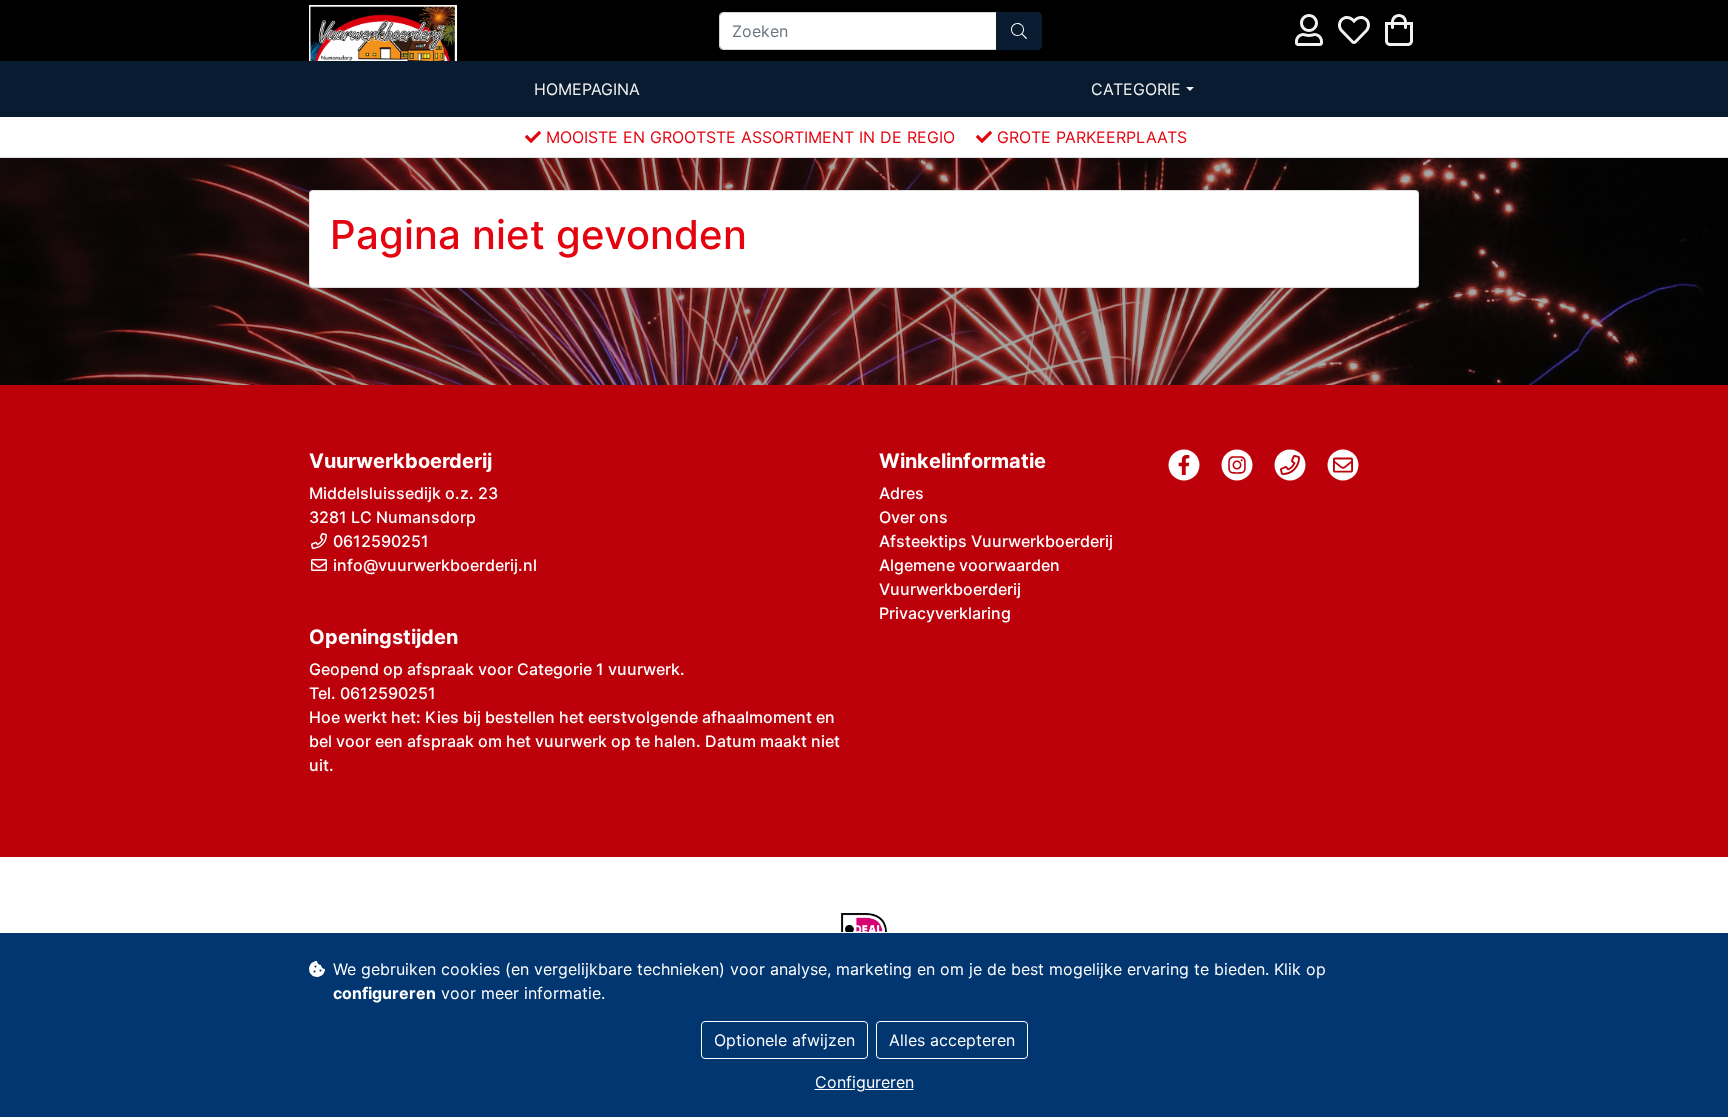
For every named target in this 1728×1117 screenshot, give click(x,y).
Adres (901, 493)
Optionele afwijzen (784, 1040)
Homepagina (587, 89)
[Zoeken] (1019, 31)
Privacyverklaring (945, 613)
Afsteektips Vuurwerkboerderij (996, 541)
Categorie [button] (1136, 89)
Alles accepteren (952, 1040)
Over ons (913, 517)
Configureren (864, 1082)
